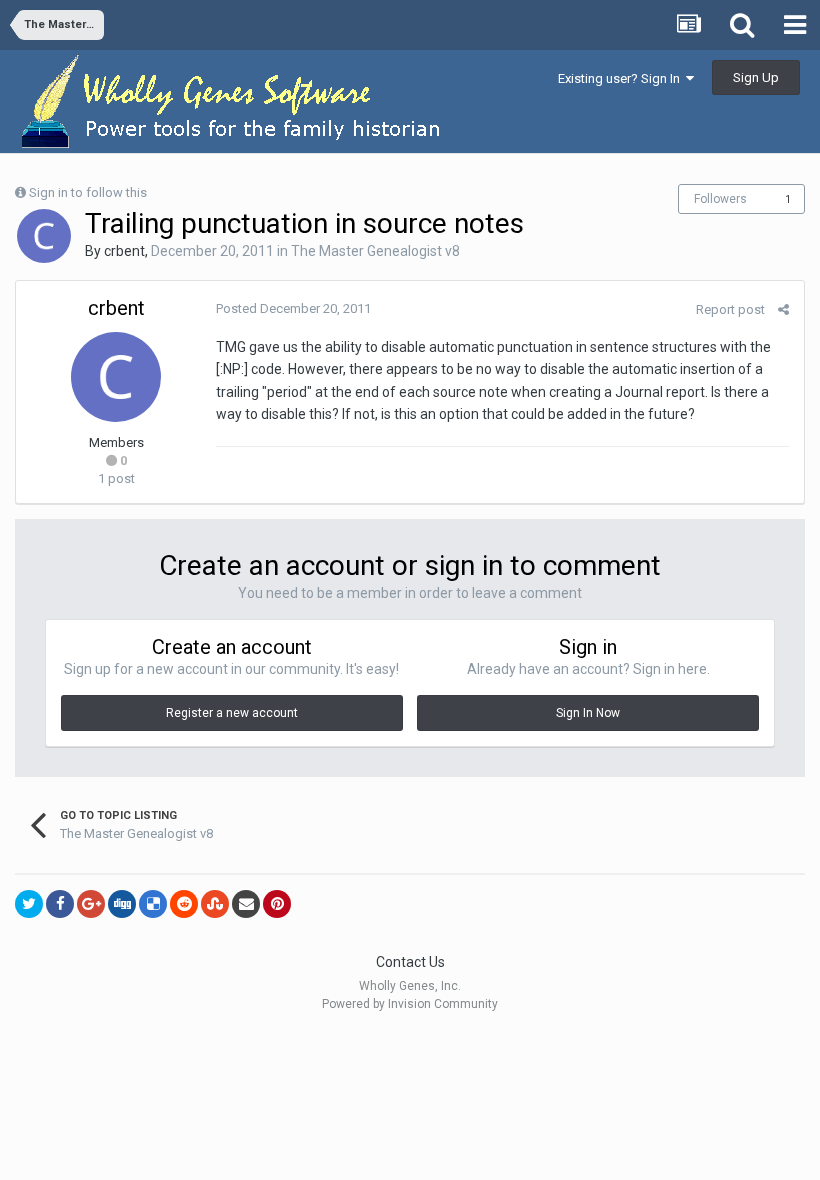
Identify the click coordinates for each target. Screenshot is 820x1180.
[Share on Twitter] (29, 904)
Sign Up (756, 77)
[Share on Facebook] (60, 904)
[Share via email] (246, 904)
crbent (124, 251)
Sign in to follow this (88, 192)
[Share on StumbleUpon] (215, 904)
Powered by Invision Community (410, 1004)
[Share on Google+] (91, 904)
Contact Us (410, 962)
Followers (720, 199)
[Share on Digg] (122, 904)
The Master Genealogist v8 (375, 251)
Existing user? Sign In (622, 78)
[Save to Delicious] (153, 904)
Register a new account (232, 713)
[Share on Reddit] (184, 904)
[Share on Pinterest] (277, 904)
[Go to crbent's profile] (44, 236)
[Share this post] (783, 309)
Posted (293, 308)
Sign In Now (588, 713)
